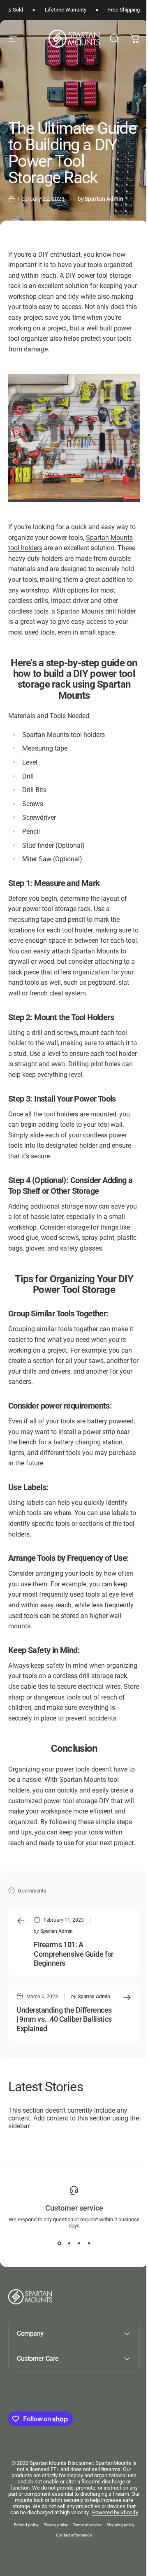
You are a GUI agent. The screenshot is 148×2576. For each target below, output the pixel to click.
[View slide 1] (59, 2244)
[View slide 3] (79, 2244)
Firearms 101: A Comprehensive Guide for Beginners (74, 1954)
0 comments (32, 1891)
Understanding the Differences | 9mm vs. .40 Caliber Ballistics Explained (64, 2019)
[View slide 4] (89, 2244)
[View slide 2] (69, 2244)
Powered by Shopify (81, 2566)
